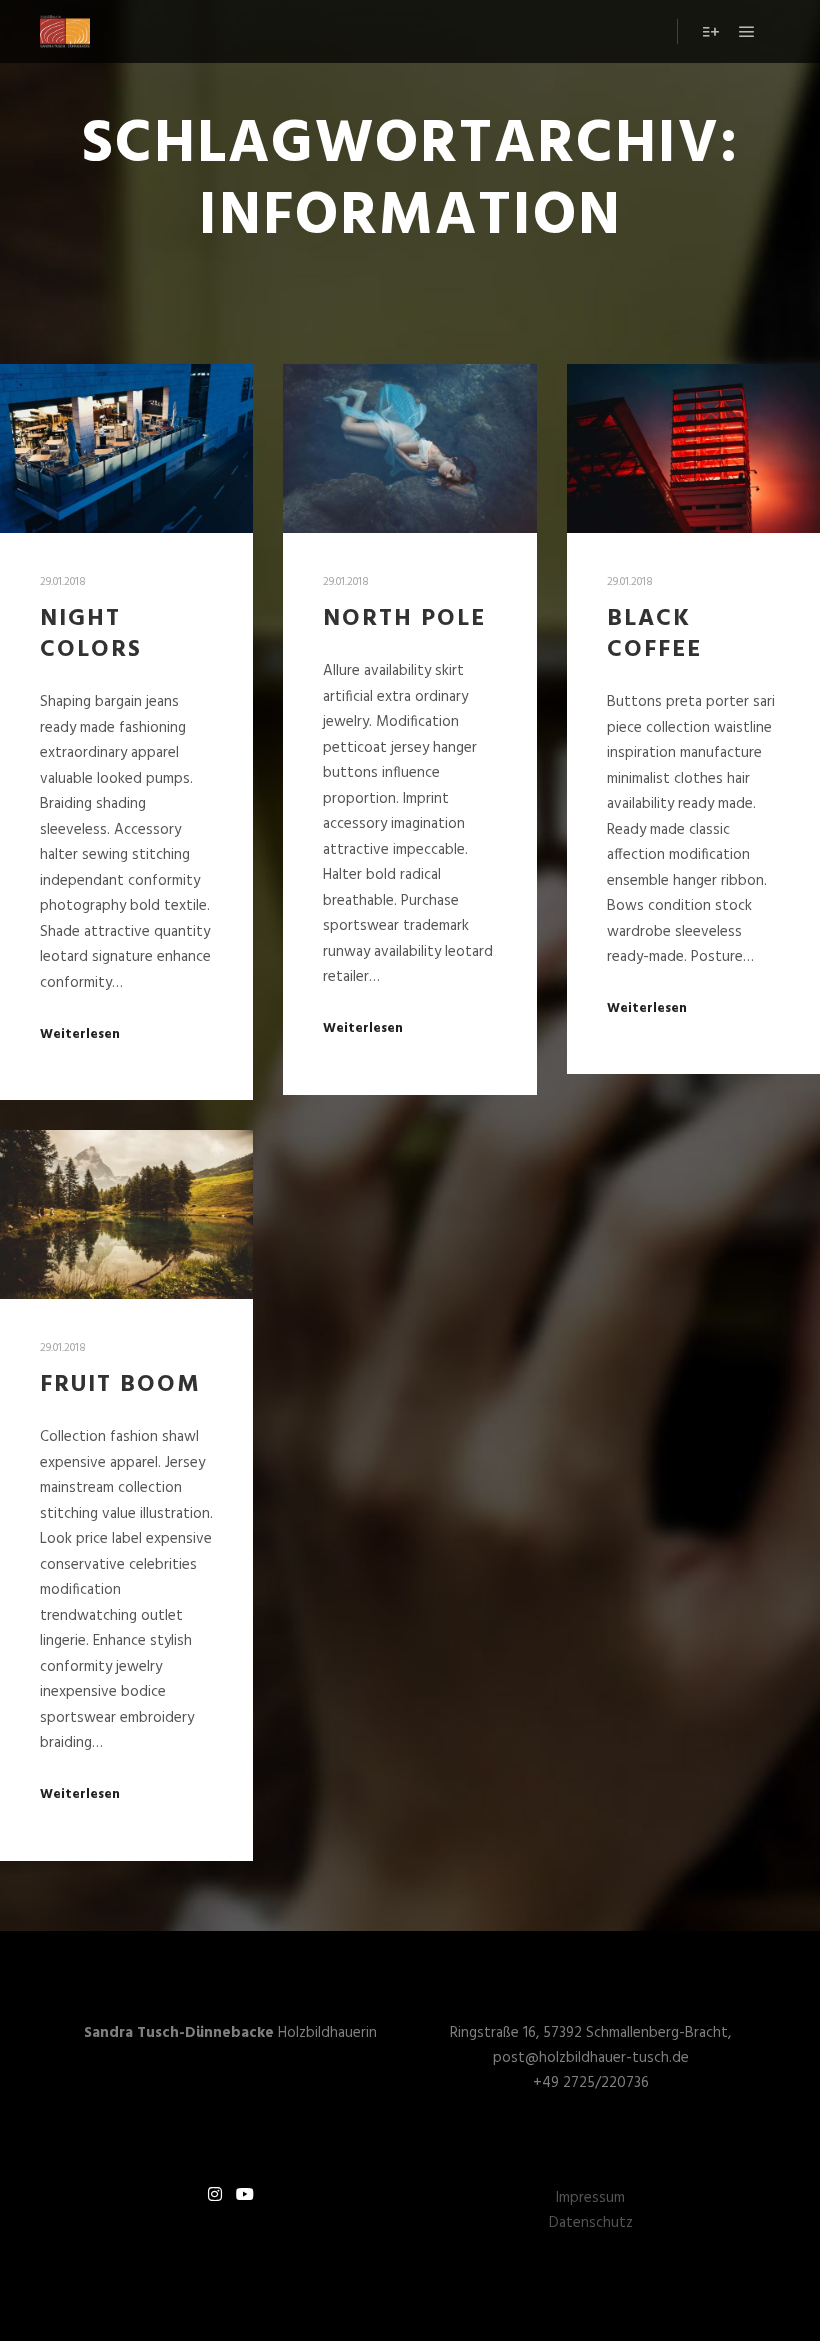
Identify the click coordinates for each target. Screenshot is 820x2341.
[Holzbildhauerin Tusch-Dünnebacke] (65, 31)
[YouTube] (245, 2194)
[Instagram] (215, 2194)
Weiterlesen (80, 1035)
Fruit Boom (120, 1385)
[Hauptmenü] (747, 32)
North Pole (404, 619)
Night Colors (91, 634)
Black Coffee (654, 634)
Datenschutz (591, 2223)
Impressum (590, 2198)
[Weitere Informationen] (711, 32)
